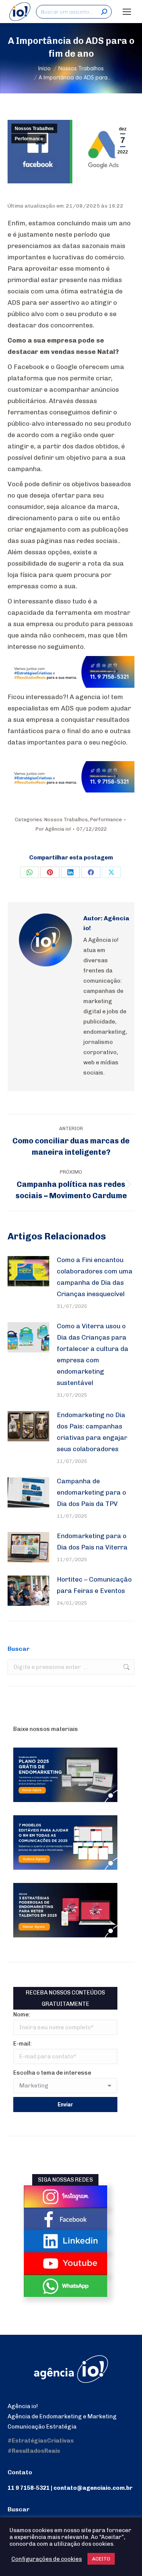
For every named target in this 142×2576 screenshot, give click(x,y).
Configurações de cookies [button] (47, 2559)
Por (53, 829)
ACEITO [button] (101, 2559)
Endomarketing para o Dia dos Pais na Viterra (92, 1542)
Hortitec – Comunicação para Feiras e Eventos (94, 1585)
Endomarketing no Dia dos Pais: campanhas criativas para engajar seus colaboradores (92, 1432)
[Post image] (28, 1271)
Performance (29, 139)
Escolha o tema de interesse (52, 2073)
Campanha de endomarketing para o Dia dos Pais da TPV (91, 1492)
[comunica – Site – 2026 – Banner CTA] (71, 685)
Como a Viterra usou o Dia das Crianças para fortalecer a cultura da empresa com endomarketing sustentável (93, 1354)
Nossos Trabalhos (34, 129)
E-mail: (23, 2044)
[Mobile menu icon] (127, 12)
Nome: (22, 2015)
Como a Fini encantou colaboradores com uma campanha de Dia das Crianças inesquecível (95, 1277)
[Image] (66, 2197)
